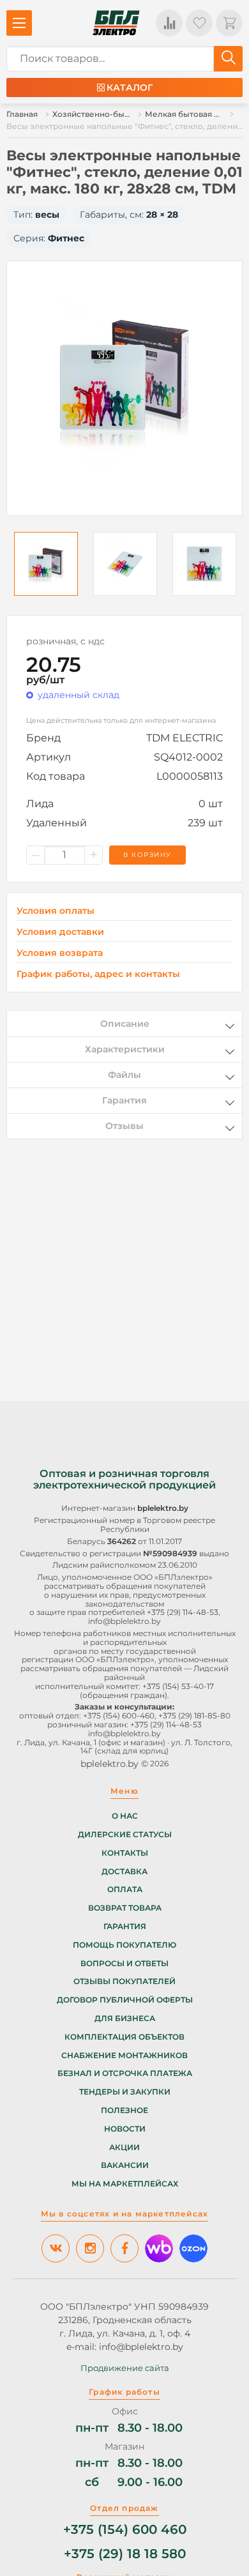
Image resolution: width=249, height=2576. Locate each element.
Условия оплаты (56, 911)
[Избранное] (199, 23)
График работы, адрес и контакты (98, 974)
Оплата (125, 1890)
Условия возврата (60, 953)
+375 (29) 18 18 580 (125, 2554)
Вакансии (125, 2165)
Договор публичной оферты (125, 2000)
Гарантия (125, 1927)
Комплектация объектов (124, 2037)
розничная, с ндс (65, 641)
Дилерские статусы (125, 1835)
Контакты (125, 1853)
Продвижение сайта (125, 2368)
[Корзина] (229, 23)
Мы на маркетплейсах (125, 2184)
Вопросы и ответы (124, 1964)
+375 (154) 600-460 (119, 1716)
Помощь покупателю (124, 1945)
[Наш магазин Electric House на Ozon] (193, 2248)
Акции (124, 2148)
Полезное (124, 2110)
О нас (125, 1816)
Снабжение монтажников (124, 2056)
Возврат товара (125, 1908)
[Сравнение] (169, 23)
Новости (125, 2129)
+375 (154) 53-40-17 (178, 1686)
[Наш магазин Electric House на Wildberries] (159, 2248)
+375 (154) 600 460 (125, 2530)
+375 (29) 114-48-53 (183, 1612)
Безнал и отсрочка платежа (125, 2073)
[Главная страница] (116, 23)
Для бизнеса (125, 2019)
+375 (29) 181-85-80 (194, 1716)
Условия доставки (60, 932)
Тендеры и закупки (125, 2092)
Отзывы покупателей (124, 1981)
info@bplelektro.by (124, 1621)
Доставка (124, 1872)
